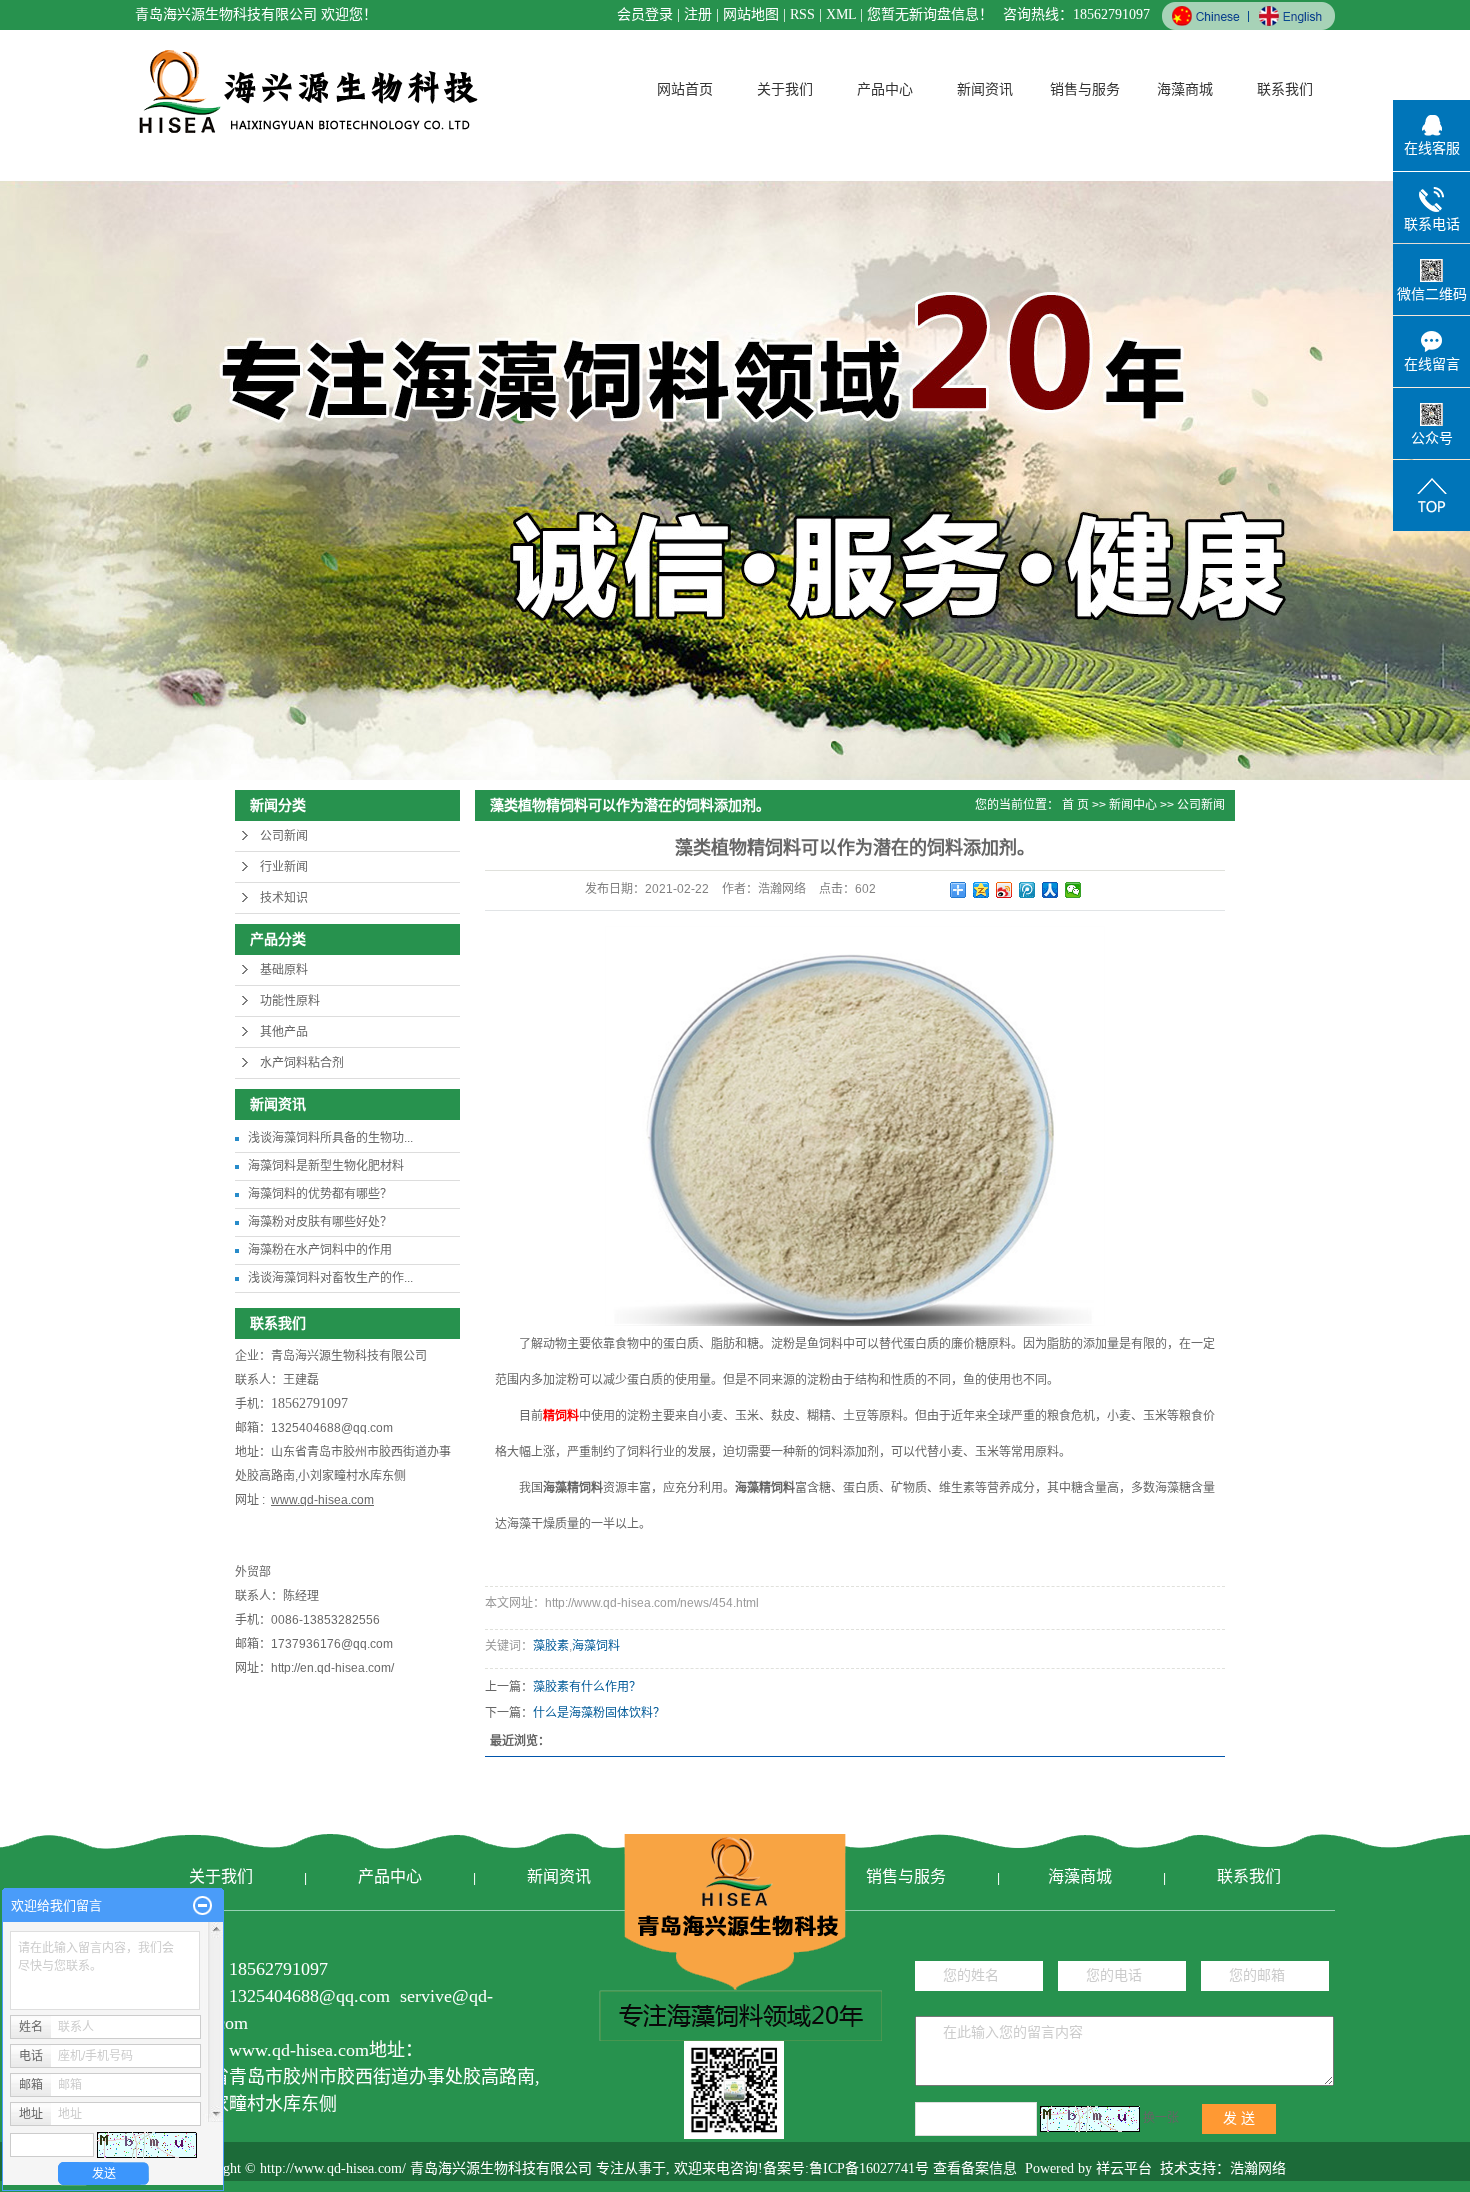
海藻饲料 (596, 1646)
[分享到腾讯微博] (1027, 890)
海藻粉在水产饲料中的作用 (320, 1250)
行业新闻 (284, 867)
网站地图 (751, 14)
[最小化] (202, 1906)
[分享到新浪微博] (1004, 890)
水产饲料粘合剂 (302, 1063)
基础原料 (284, 970)
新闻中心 (1133, 805)
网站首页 (685, 89)
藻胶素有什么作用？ (587, 1687)
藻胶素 (551, 1646)
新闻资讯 (985, 89)
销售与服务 (1085, 89)
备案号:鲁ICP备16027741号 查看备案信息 (890, 2168)
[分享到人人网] (1050, 890)
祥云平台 (1124, 2168)
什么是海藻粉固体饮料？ (599, 1713)
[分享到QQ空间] (981, 890)
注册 (698, 14)
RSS (802, 14)
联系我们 (1285, 89)
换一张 (1161, 2118)
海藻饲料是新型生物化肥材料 (326, 1166)
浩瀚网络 (1258, 2168)
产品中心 (885, 89)
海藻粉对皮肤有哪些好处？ (320, 1222)
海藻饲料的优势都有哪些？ (320, 1194)
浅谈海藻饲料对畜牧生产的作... (330, 1278)
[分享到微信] (1073, 890)
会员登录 (645, 14)
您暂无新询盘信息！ (930, 14)
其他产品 (284, 1032)
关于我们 (785, 89)
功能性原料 (290, 1001)
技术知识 (284, 898)
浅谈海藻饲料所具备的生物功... (330, 1138)
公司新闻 (284, 836)
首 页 (1075, 805)
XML (841, 14)
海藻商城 (1185, 89)
